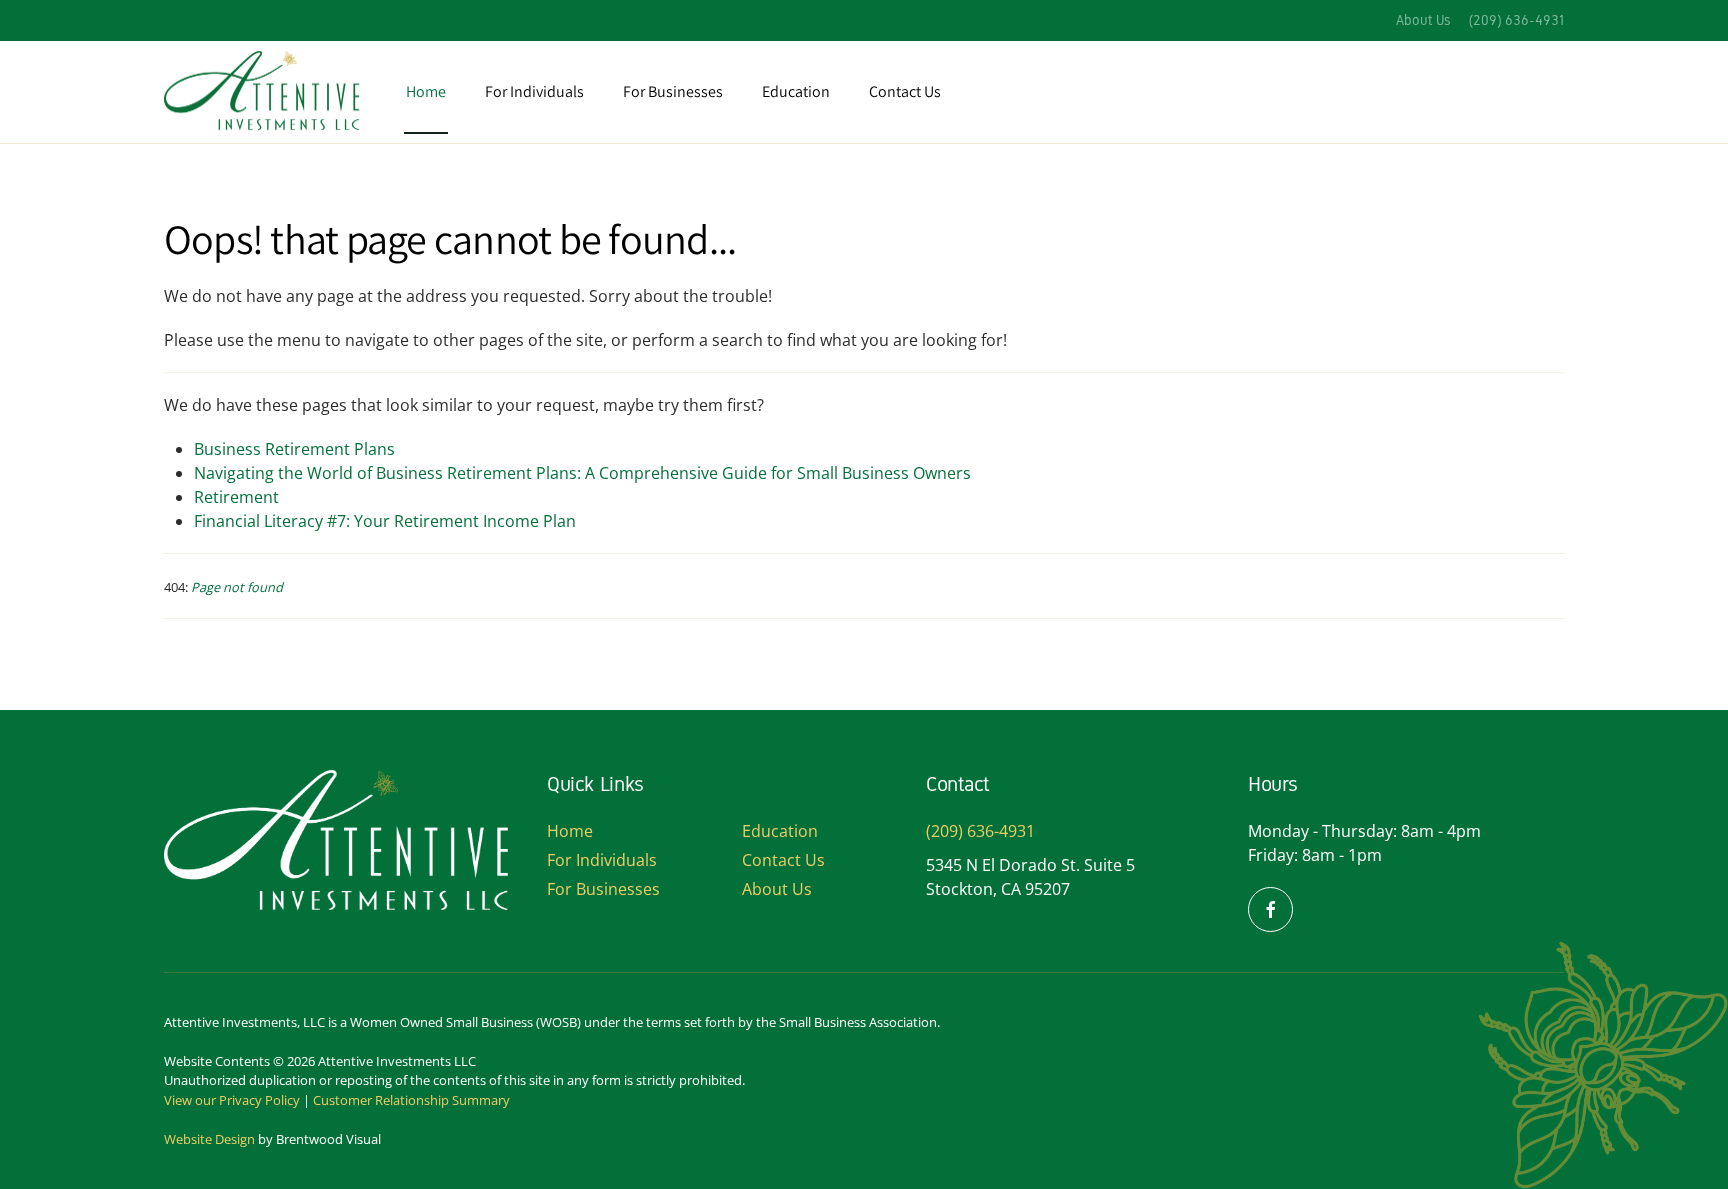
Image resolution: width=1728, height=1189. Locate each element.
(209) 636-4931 (1516, 20)
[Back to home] (264, 92)
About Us (1423, 20)
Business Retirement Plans (294, 449)
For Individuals (602, 860)
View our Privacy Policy (232, 1100)
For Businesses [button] (673, 91)
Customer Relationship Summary (411, 1100)
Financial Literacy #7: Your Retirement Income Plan (385, 521)
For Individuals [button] (534, 91)
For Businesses (603, 889)
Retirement (236, 497)
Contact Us (905, 91)
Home (426, 91)
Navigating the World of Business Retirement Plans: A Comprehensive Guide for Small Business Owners (582, 473)
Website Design (209, 1139)
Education (796, 91)
